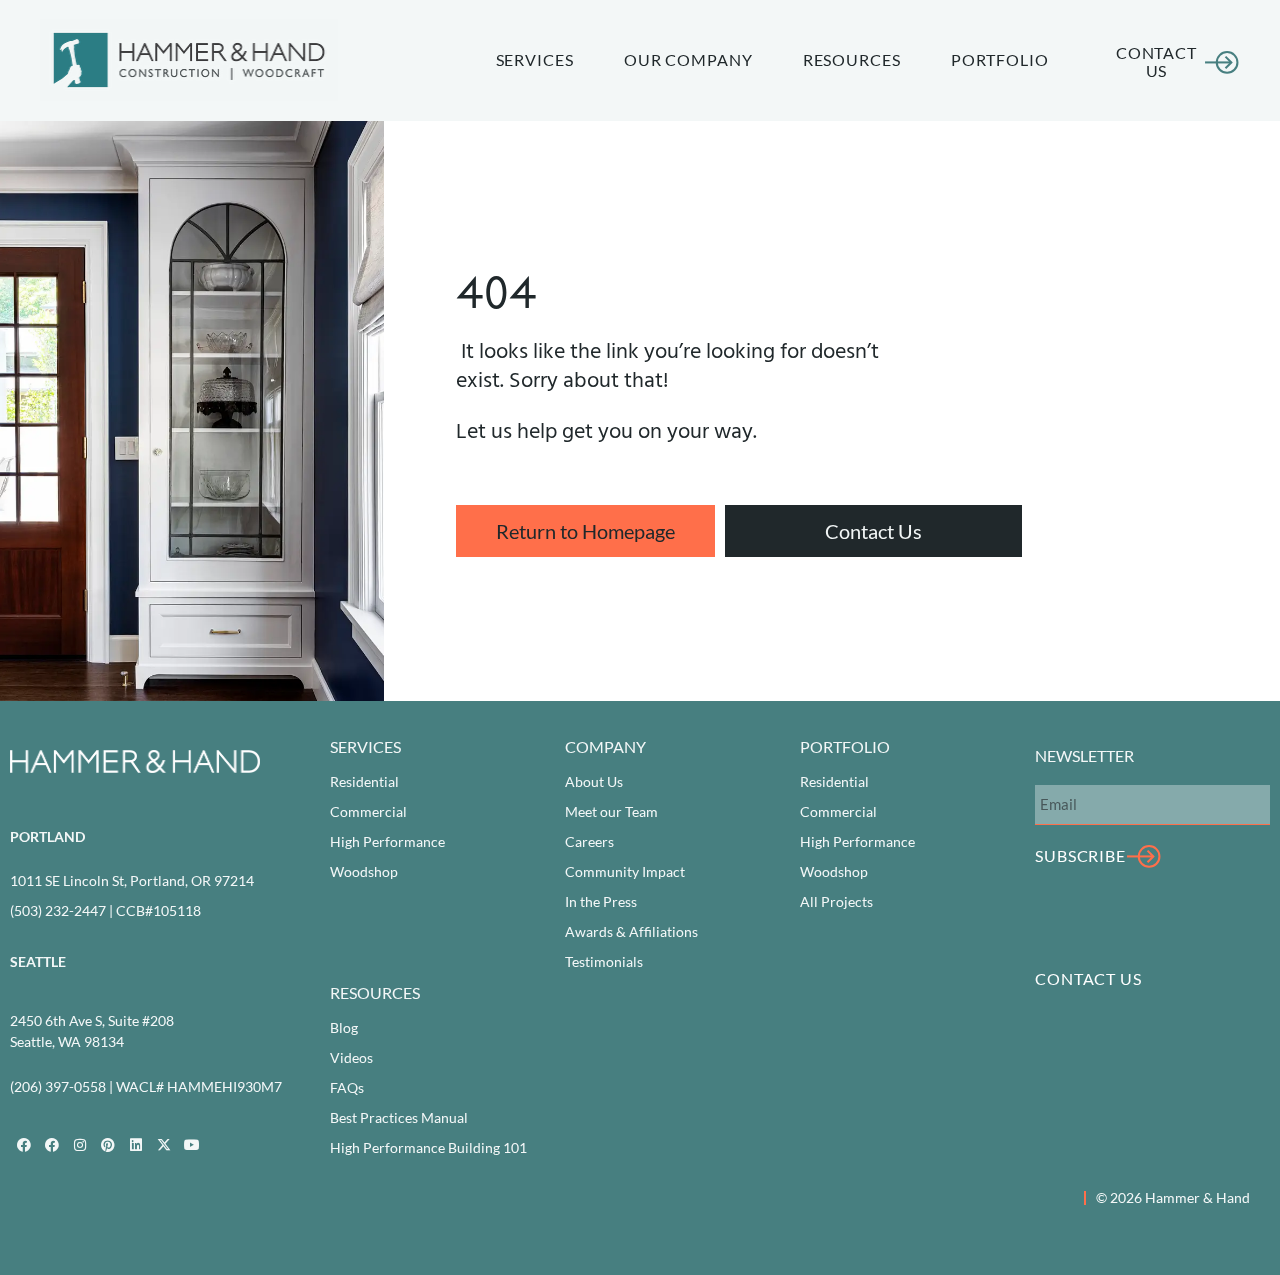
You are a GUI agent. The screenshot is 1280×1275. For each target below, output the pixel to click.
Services (535, 59)
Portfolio (1000, 59)
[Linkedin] (136, 1145)
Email (1052, 768)
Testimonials (604, 961)
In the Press (601, 901)
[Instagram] (80, 1145)
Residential (364, 781)
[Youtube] (192, 1145)
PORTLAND (47, 836)
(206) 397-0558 (58, 1086)
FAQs (347, 1087)
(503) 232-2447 (58, 910)
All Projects (836, 901)
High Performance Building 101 (428, 1147)
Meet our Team (611, 811)
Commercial (368, 811)
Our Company (688, 59)
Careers (589, 841)
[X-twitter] (164, 1145)
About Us (594, 781)
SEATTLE (38, 961)
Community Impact (625, 871)
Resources (852, 59)
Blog (344, 1027)
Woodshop (364, 871)
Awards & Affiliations (631, 931)
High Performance (387, 841)
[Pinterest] (108, 1145)
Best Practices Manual (399, 1117)
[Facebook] (24, 1145)
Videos (351, 1057)
